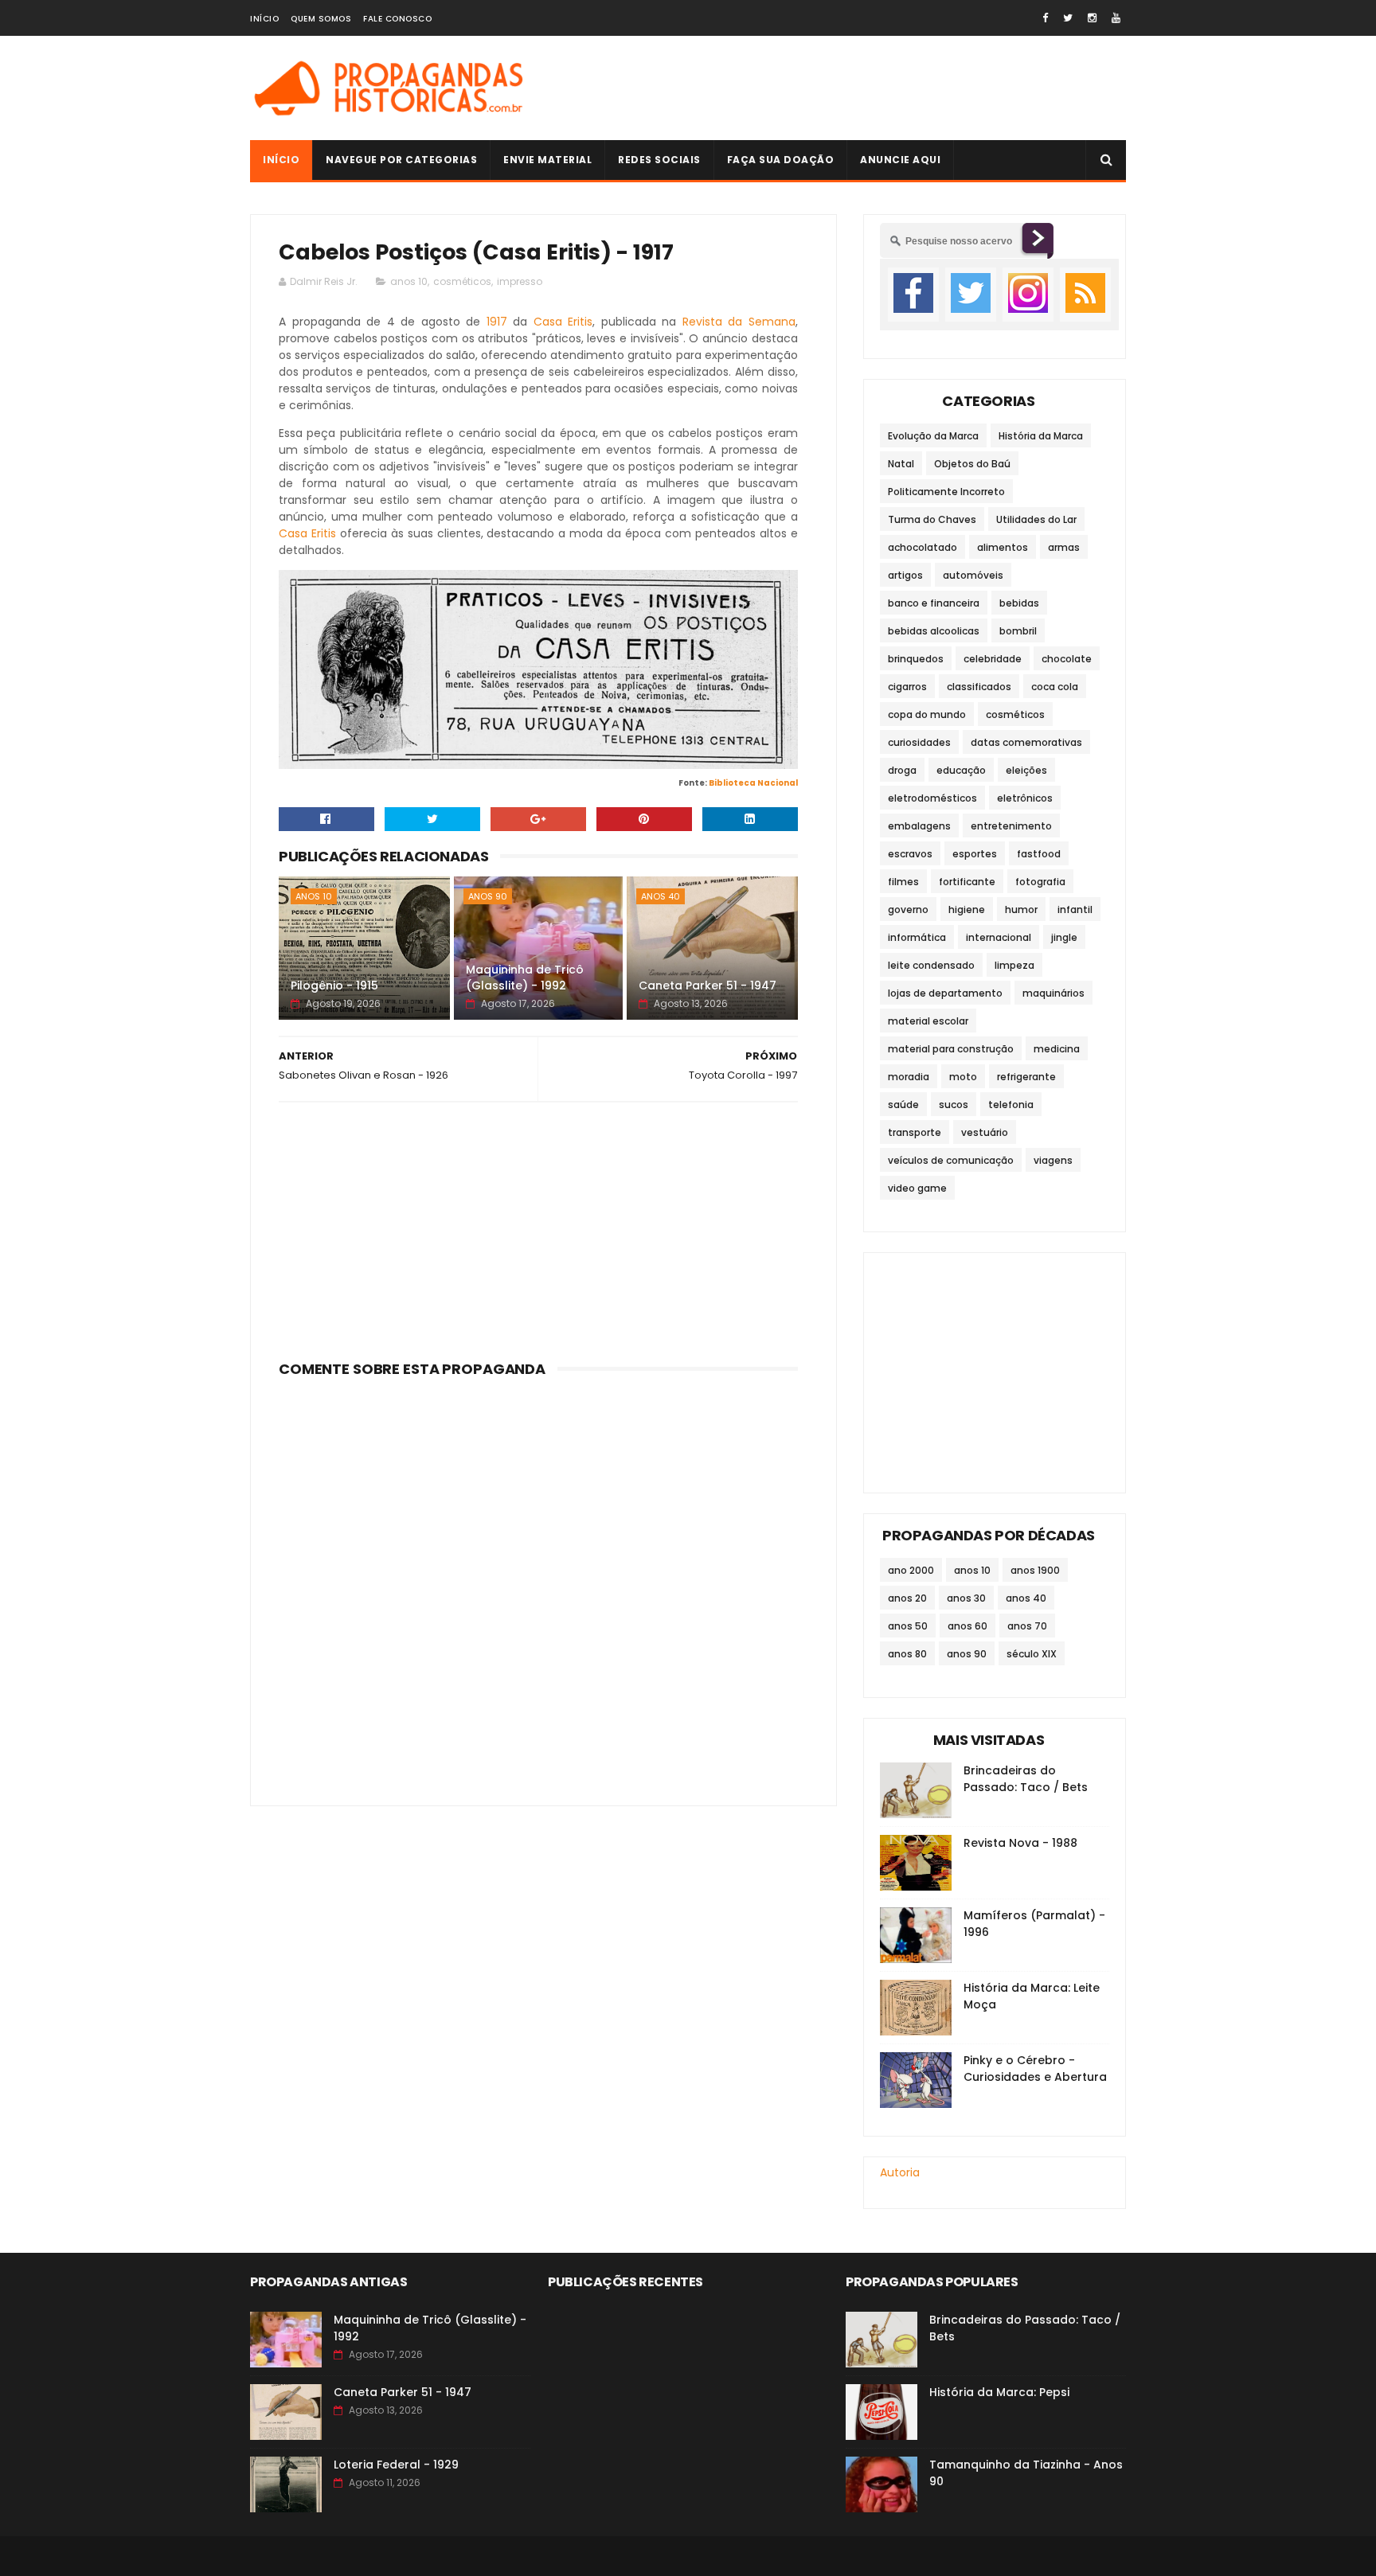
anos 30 (966, 1598)
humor (1021, 909)
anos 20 (907, 1598)
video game (917, 1188)
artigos (905, 575)
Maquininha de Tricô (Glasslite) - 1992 (525, 978)
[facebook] (1045, 18)
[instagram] (1092, 18)
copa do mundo (927, 714)
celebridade (993, 659)
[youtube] (1116, 18)
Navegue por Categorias (401, 160)
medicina (1057, 1049)
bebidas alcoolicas (934, 631)
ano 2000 (911, 1570)
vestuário (985, 1132)
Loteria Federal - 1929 (396, 2465)
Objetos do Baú (972, 464)
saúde (903, 1105)
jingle (1064, 937)
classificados (979, 687)
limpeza (1014, 965)
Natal (901, 464)
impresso (520, 281)
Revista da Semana (739, 322)
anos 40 (661, 896)
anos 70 (1027, 1626)
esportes (975, 854)
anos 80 (907, 1654)
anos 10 (409, 281)
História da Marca (1041, 436)
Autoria (900, 2172)
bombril (1018, 631)
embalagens (919, 826)
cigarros (907, 687)
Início (264, 19)
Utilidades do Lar (1036, 519)
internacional (999, 937)
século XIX (1032, 1654)
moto (963, 1077)
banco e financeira (934, 603)
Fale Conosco (397, 19)
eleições (1026, 770)
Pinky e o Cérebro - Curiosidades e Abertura (1035, 2069)
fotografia (1040, 882)
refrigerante (1026, 1077)
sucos (954, 1105)
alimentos (1003, 547)
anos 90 (488, 896)
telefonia (1011, 1105)
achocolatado (923, 547)
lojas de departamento (945, 993)
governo (908, 909)
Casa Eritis (563, 322)
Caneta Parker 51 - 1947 (708, 986)
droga (902, 770)
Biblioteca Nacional (753, 783)
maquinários (1053, 993)
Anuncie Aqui (900, 160)
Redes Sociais (659, 160)
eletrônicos (1025, 798)
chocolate (1067, 659)
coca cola (1055, 687)
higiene (967, 909)
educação (961, 770)
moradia (909, 1077)
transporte (915, 1132)
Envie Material (547, 160)
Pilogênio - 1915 (334, 986)
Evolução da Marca (933, 436)
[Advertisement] (836, 88)
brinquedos (916, 659)
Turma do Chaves (932, 519)
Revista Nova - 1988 (1020, 1843)
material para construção (951, 1049)
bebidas (1019, 603)
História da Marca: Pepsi (999, 2392)
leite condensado (931, 965)
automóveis (973, 575)
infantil (1075, 909)
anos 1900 (1035, 1570)
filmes (903, 882)
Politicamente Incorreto (946, 492)
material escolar (928, 1021)
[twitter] (1068, 18)
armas (1064, 547)
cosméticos (462, 281)
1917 (497, 322)
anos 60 (967, 1626)
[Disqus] (538, 1583)
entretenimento (1011, 826)
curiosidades (919, 742)
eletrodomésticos (932, 798)
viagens (1053, 1160)
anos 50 (908, 1626)
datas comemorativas (1026, 742)
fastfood (1039, 854)
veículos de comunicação (951, 1160)
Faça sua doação (781, 160)
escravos (910, 854)
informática (917, 937)
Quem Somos (321, 19)
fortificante (967, 882)
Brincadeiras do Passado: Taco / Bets (1026, 1779)
